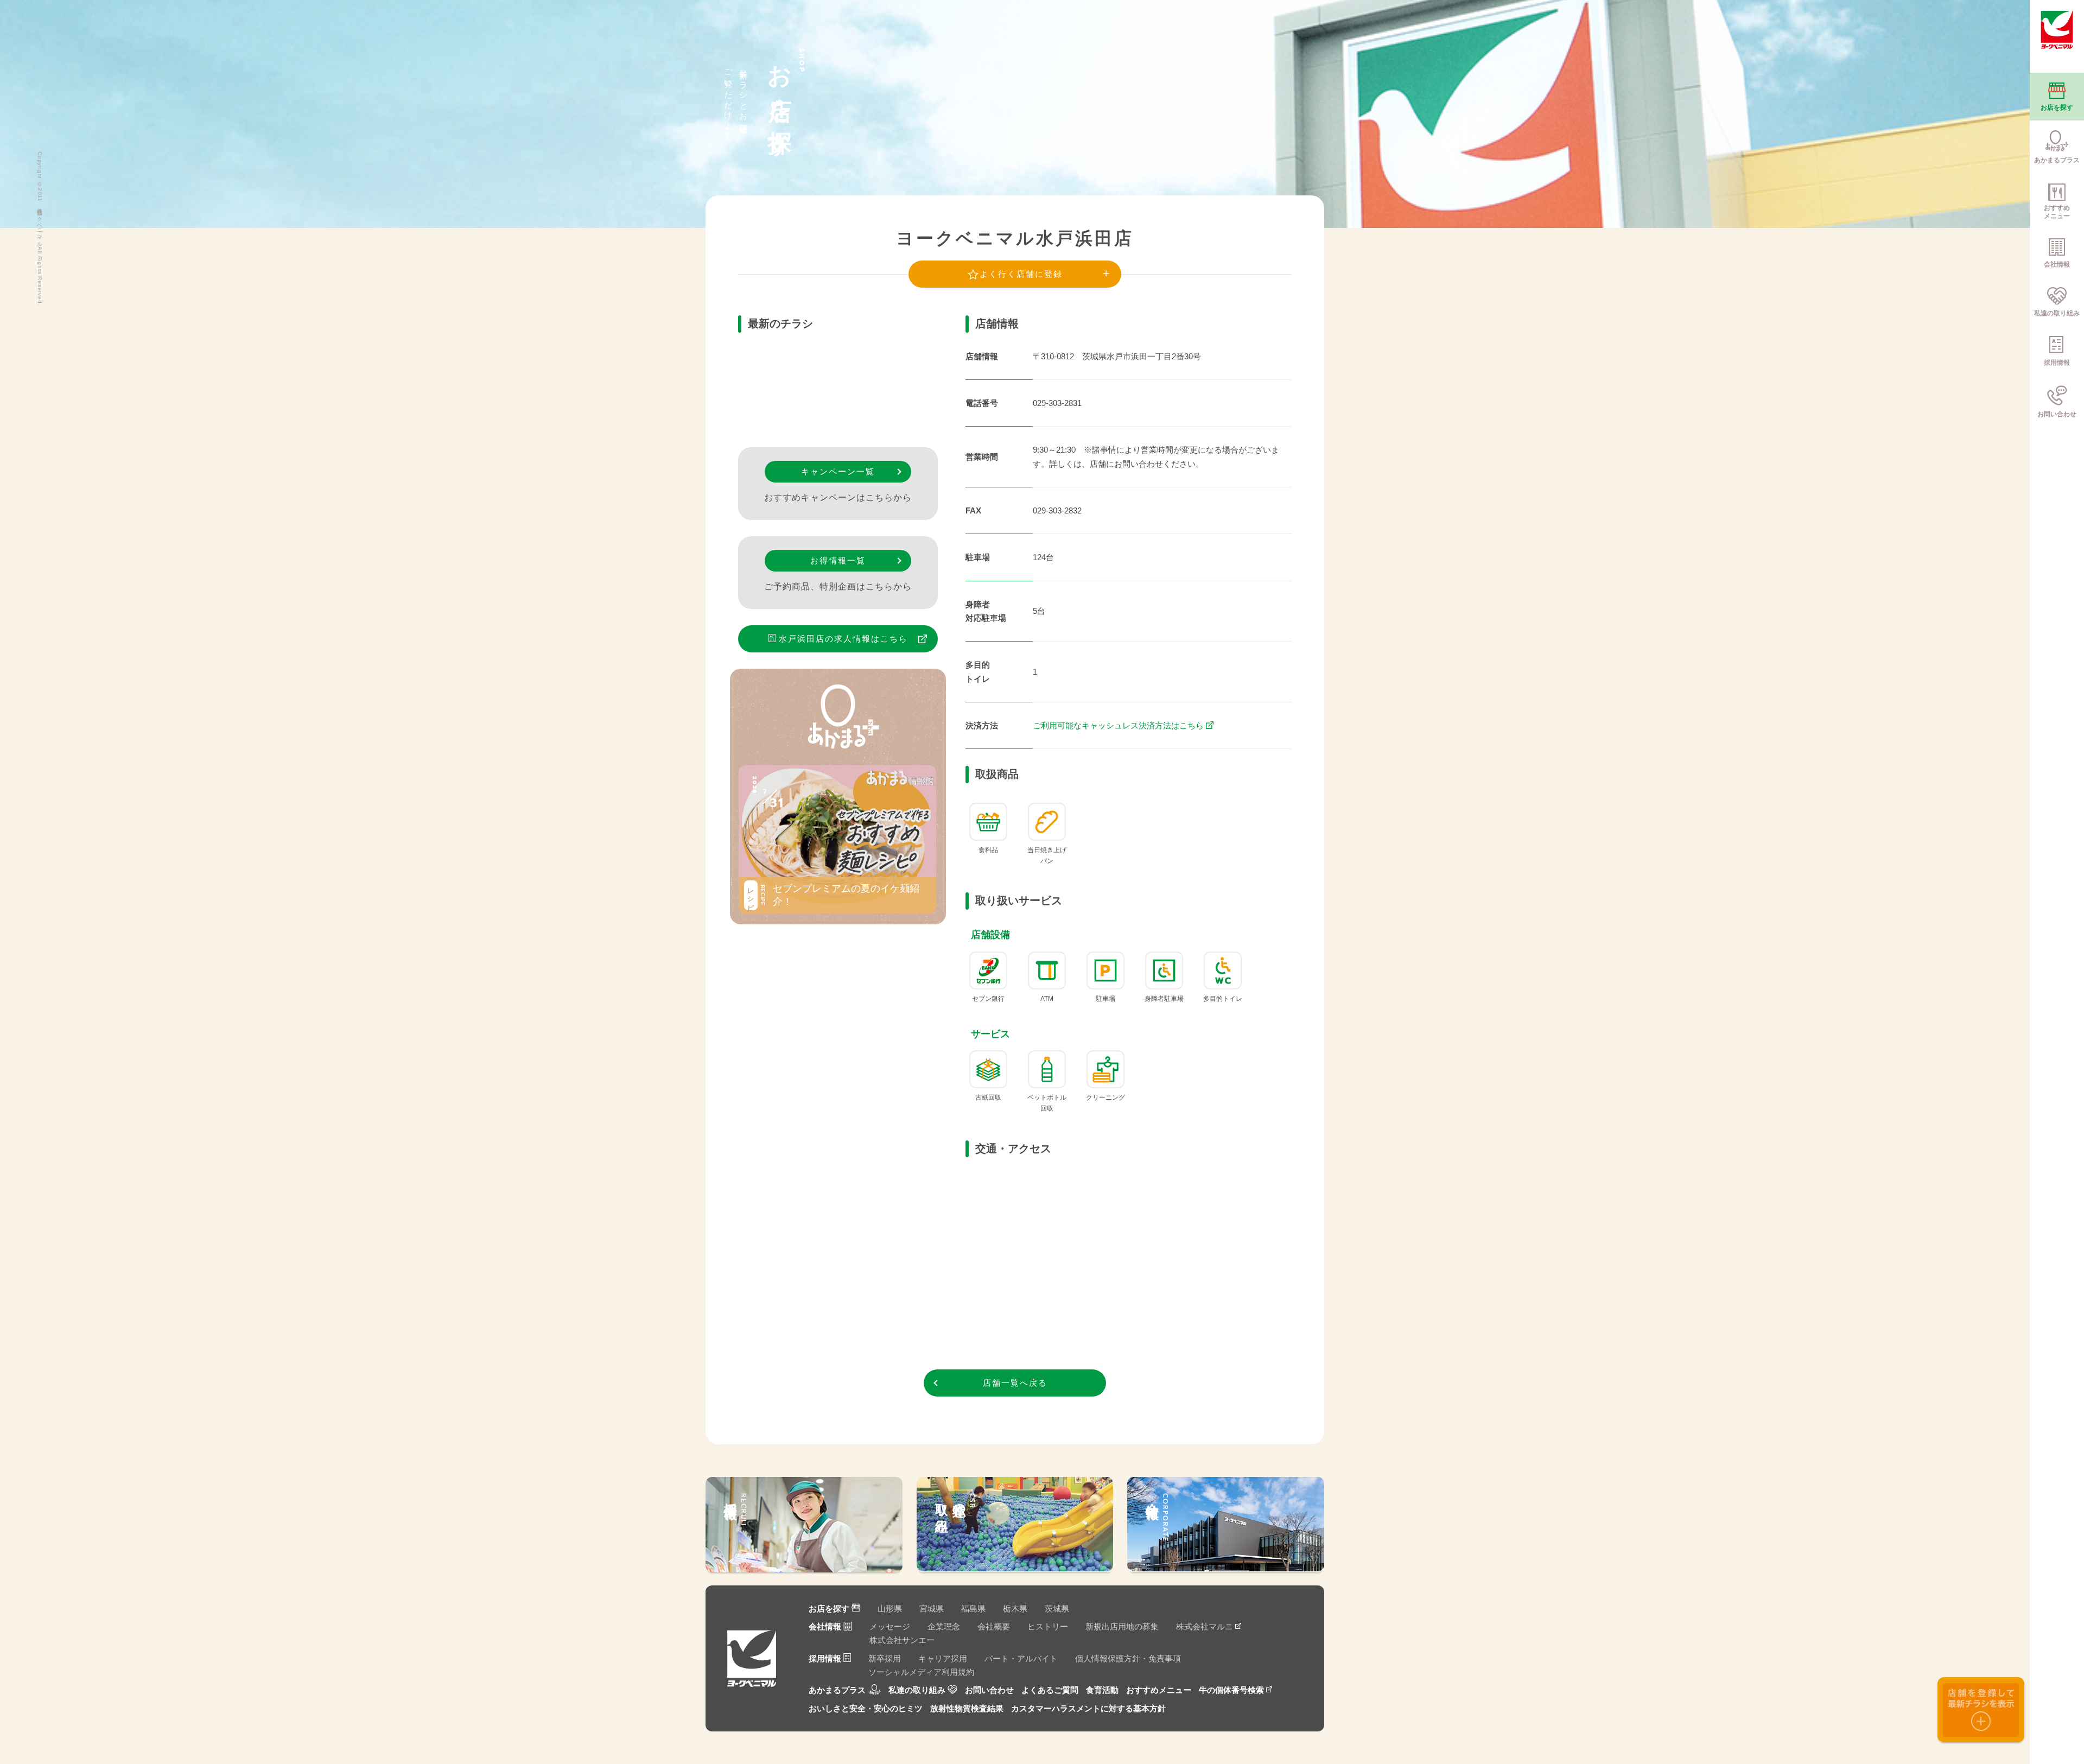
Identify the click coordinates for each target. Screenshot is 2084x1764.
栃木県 (1015, 1608)
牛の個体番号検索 (1231, 1690)
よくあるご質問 (1050, 1690)
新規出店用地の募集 (1122, 1626)
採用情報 (825, 1658)
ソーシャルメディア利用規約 (921, 1672)
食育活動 (1102, 1690)
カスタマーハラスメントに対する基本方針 (1088, 1708)
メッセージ (890, 1626)
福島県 (973, 1608)
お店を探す (829, 1608)
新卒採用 (885, 1658)
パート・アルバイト (1021, 1658)
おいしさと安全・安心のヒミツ (866, 1708)
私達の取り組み (917, 1690)
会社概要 (994, 1626)
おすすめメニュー (1159, 1690)
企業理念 (944, 1626)
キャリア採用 (943, 1658)
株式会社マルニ (1205, 1626)
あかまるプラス (837, 1690)
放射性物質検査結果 (967, 1708)
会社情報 (825, 1626)
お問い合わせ (989, 1690)
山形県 (890, 1608)
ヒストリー (1048, 1626)
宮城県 (932, 1608)
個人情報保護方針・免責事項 (1128, 1658)
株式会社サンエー (902, 1640)
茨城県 (1057, 1608)
